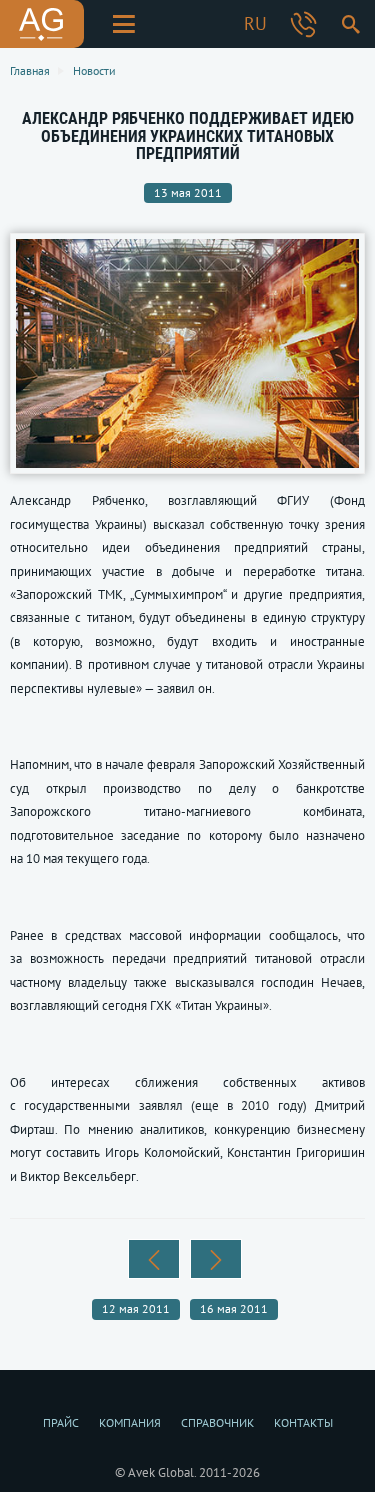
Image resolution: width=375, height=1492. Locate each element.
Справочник (217, 1422)
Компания (130, 1422)
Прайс (61, 1422)
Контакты (303, 1422)
